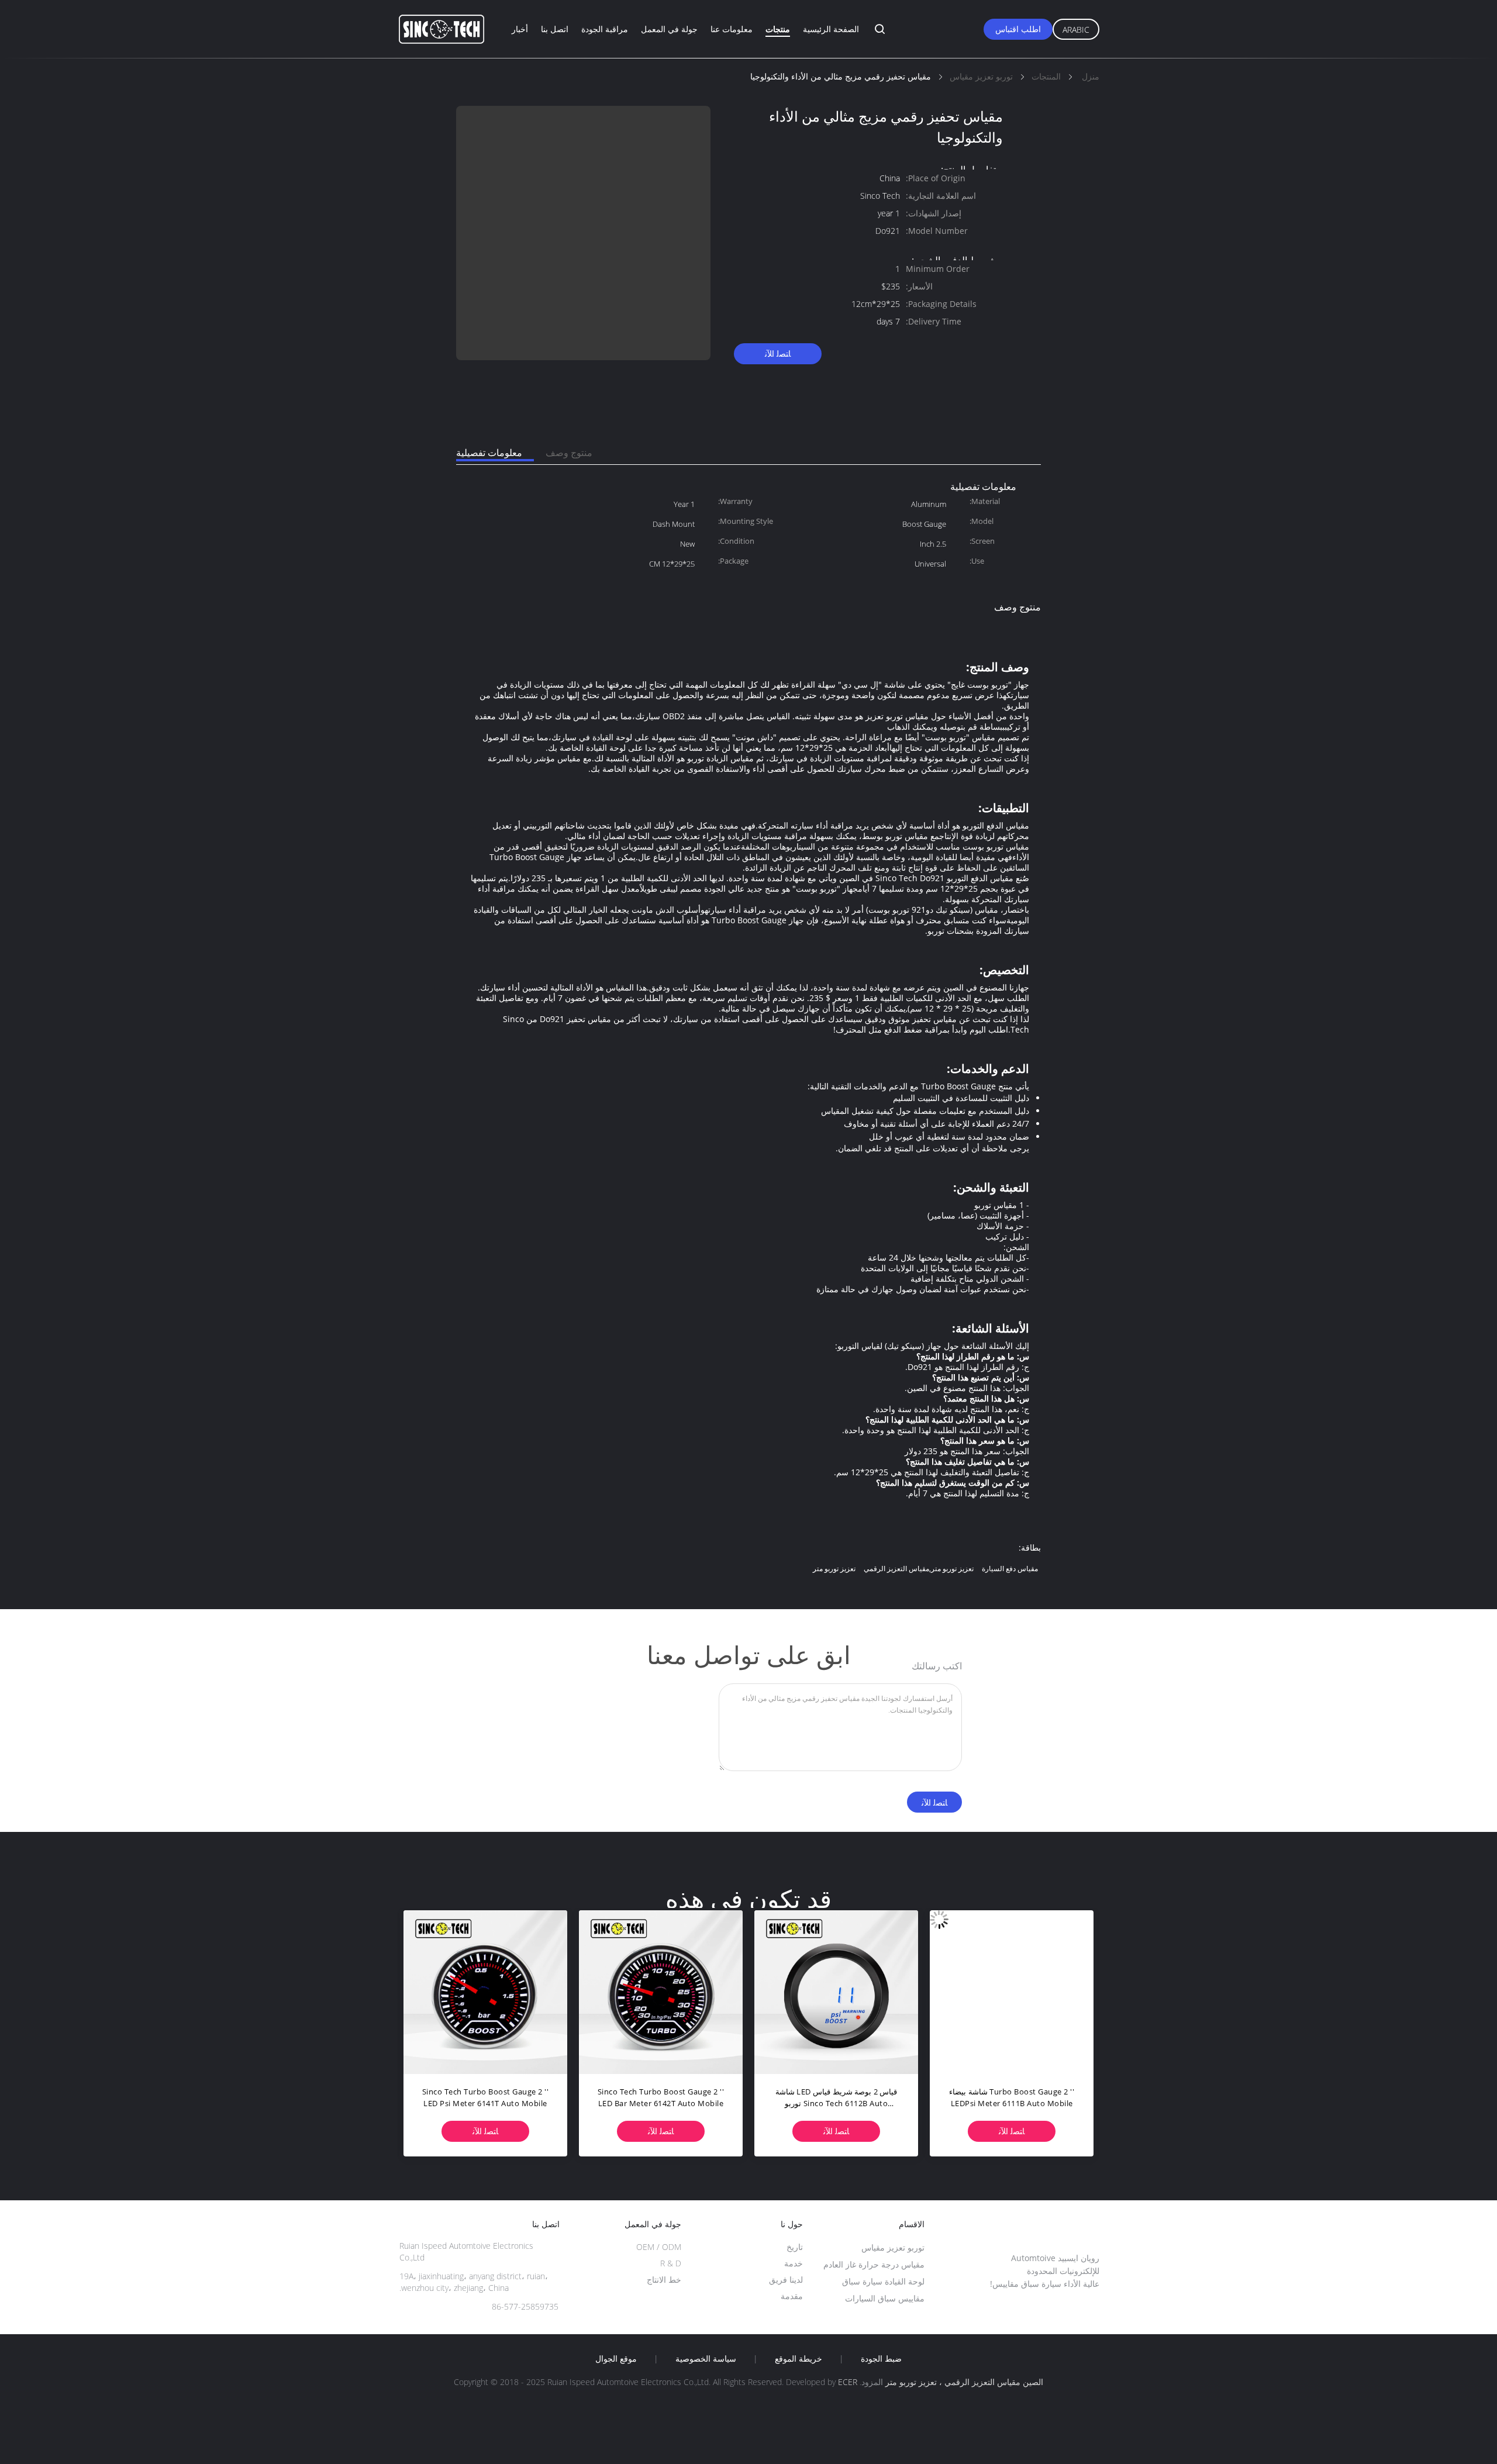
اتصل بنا (555, 29)
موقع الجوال (616, 2359)
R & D (671, 2263)
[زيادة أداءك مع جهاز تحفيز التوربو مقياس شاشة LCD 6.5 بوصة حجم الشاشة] (836, 1992)
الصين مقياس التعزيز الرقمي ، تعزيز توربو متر (964, 2382)
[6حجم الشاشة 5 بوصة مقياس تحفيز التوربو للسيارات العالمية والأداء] (661, 1992)
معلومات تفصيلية (489, 453)
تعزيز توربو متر (834, 1569)
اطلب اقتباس (1018, 29)
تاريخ (795, 2247)
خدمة (794, 2263)
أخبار (520, 29)
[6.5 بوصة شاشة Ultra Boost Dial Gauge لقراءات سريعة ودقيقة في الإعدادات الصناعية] (1012, 1992)
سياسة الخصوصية (706, 2359)
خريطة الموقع (798, 2359)
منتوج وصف (569, 453)
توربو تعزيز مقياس (893, 2247)
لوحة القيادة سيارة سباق (883, 2281)
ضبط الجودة (881, 2359)
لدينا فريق (786, 2280)
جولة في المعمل (669, 29)
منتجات (778, 29)
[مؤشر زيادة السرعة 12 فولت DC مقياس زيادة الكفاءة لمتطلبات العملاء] (485, 1992)
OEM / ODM (659, 2247)
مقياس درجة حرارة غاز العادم (874, 2264)
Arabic (1076, 30)
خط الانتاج (664, 2280)
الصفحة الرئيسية (831, 29)
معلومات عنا (732, 29)
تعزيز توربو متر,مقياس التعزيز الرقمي (919, 1569)
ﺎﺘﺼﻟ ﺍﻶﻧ (778, 353)
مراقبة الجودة (605, 29)
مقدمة (792, 2296)
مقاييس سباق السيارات (885, 2298)
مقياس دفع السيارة (1010, 1569)
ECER (848, 2382)
